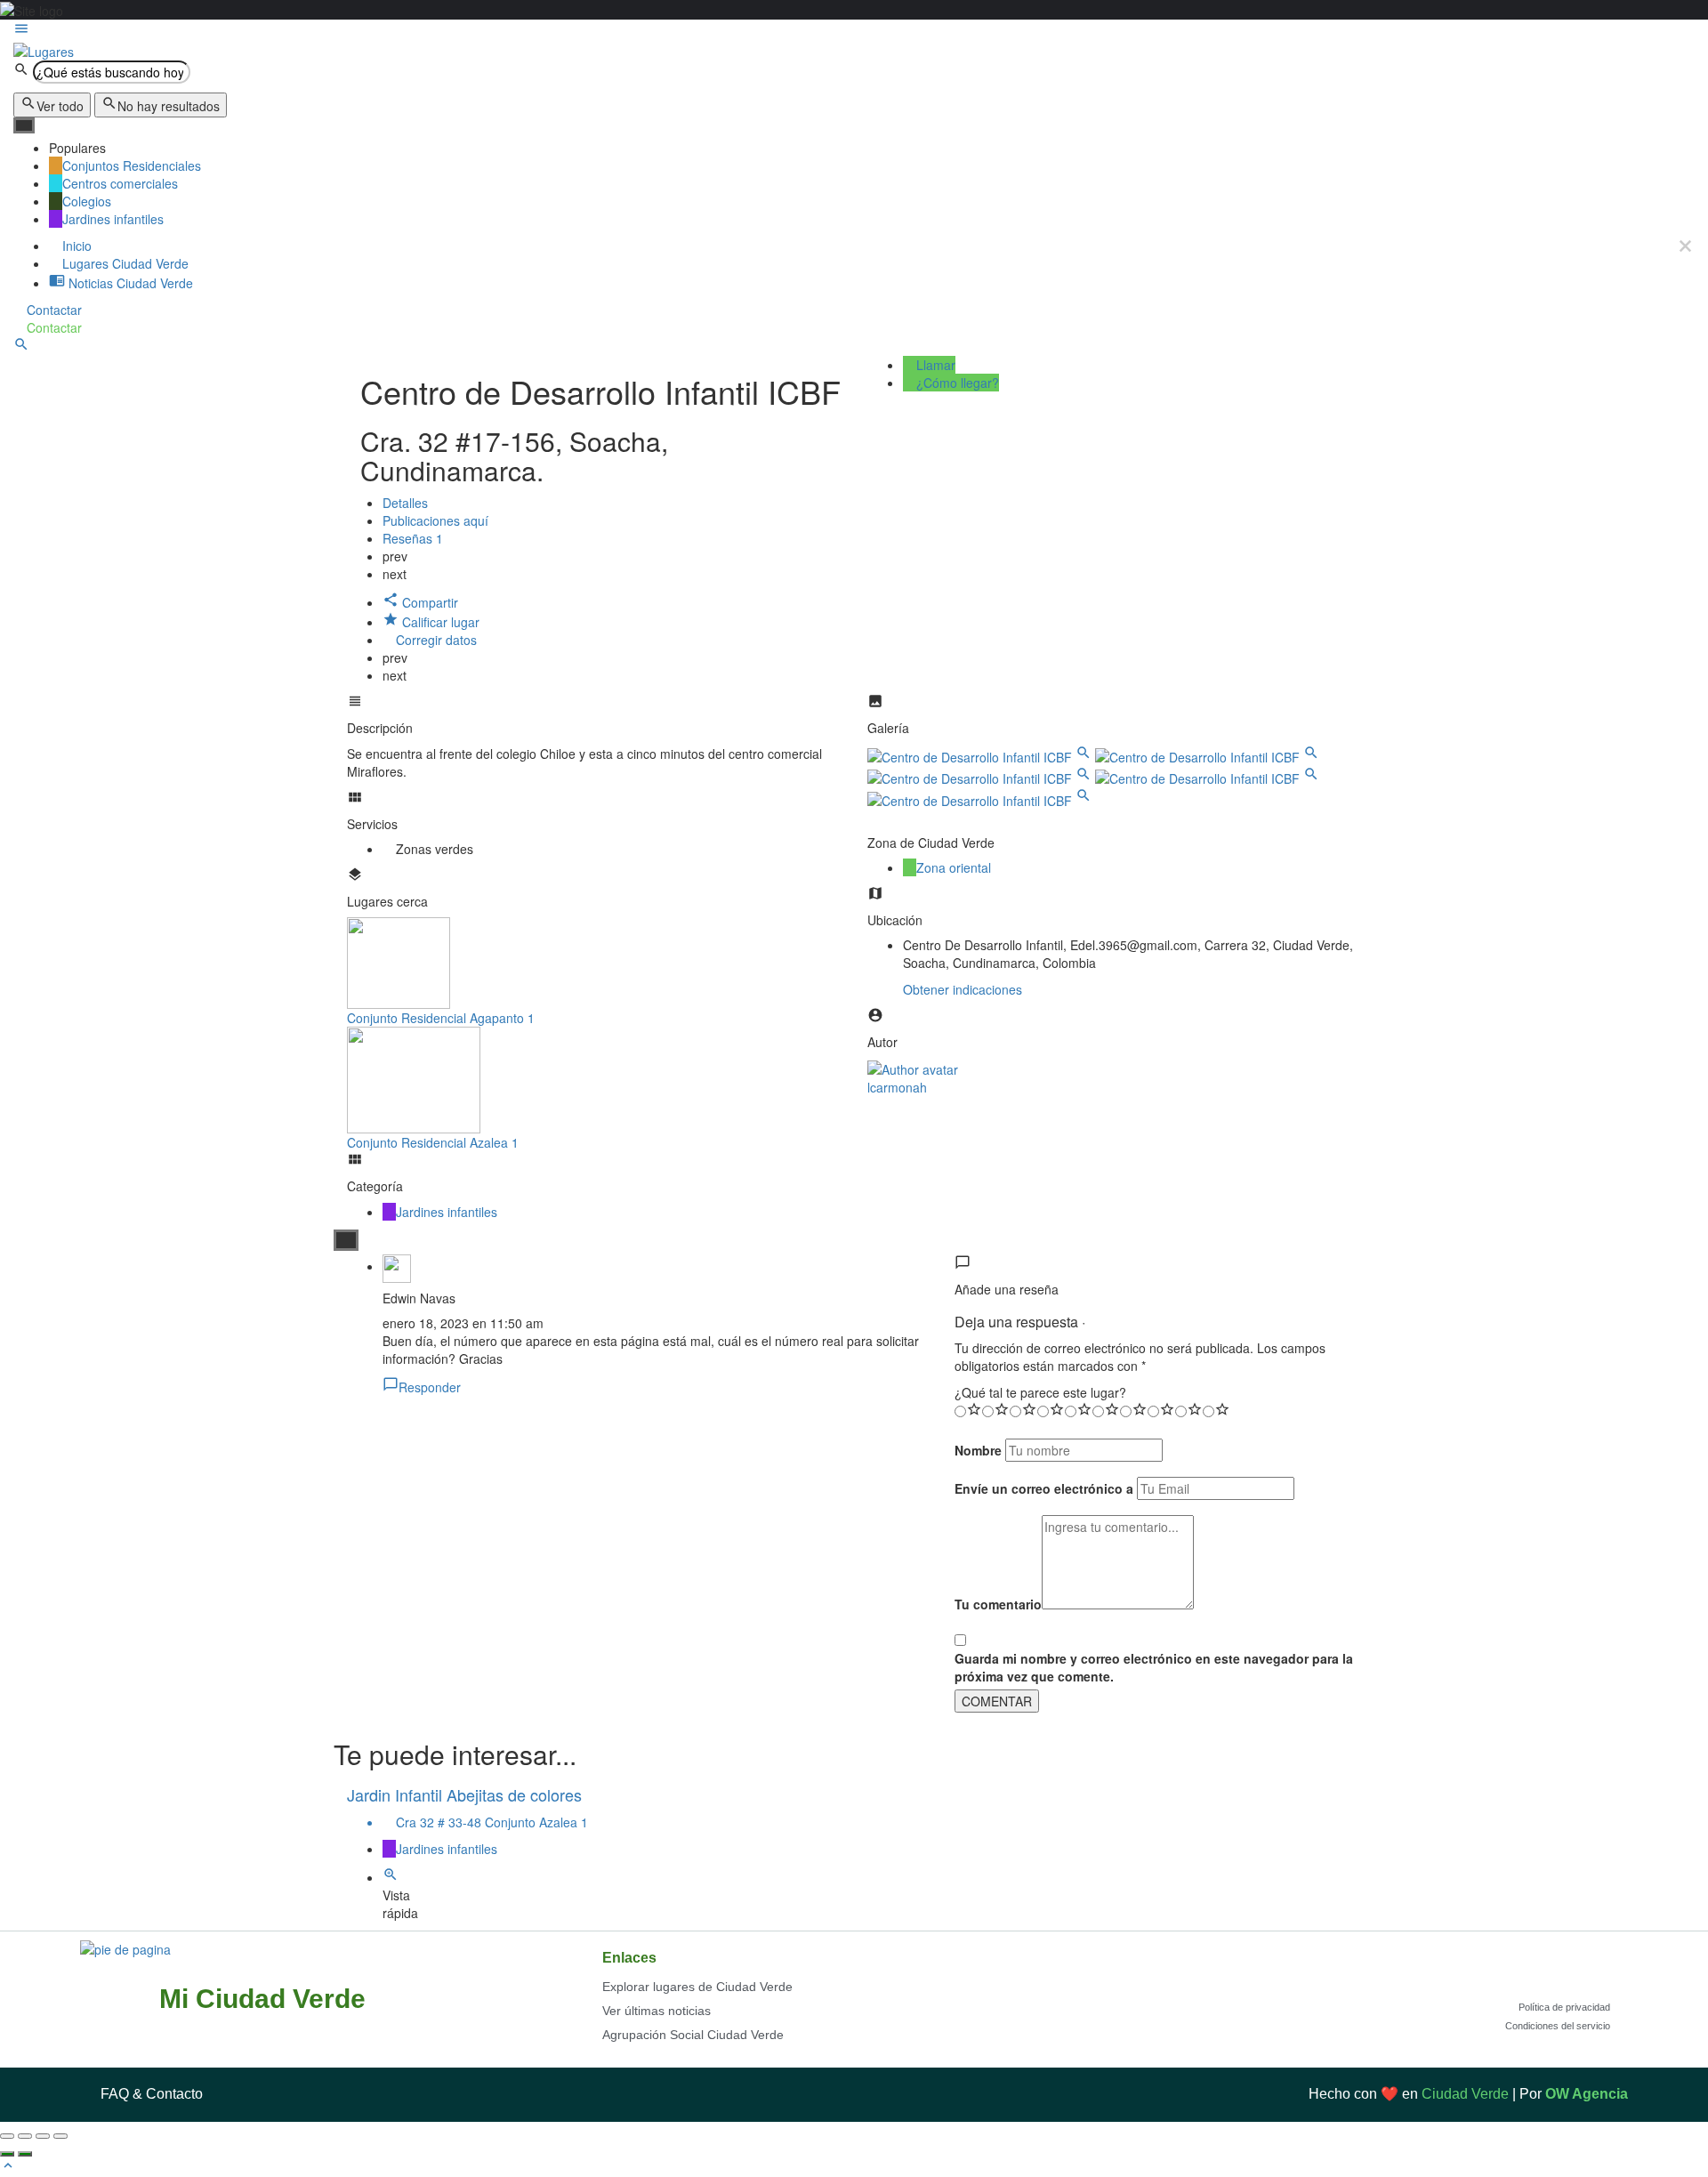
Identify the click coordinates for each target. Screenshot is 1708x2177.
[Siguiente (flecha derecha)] (25, 2154)
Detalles (405, 503)
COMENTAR (997, 1701)
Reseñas (413, 538)
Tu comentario (998, 1604)
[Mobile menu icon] (854, 30)
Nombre (978, 1450)
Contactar (52, 310)
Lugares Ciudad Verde (124, 263)
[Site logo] (44, 49)
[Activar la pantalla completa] (43, 2136)
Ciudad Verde (1465, 2094)
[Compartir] (25, 2136)
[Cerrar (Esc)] (7, 2136)
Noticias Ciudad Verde (129, 283)
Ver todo (60, 106)
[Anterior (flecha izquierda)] (7, 2154)
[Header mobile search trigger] (21, 347)
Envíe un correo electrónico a (1044, 1488)
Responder (430, 1387)
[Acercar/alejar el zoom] (60, 2136)
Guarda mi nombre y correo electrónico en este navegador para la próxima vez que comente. (1154, 1667)
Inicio (75, 246)
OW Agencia (1587, 2094)
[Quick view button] (391, 1877)
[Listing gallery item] (981, 755)
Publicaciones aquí (437, 520)
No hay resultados (169, 106)
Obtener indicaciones (963, 989)
